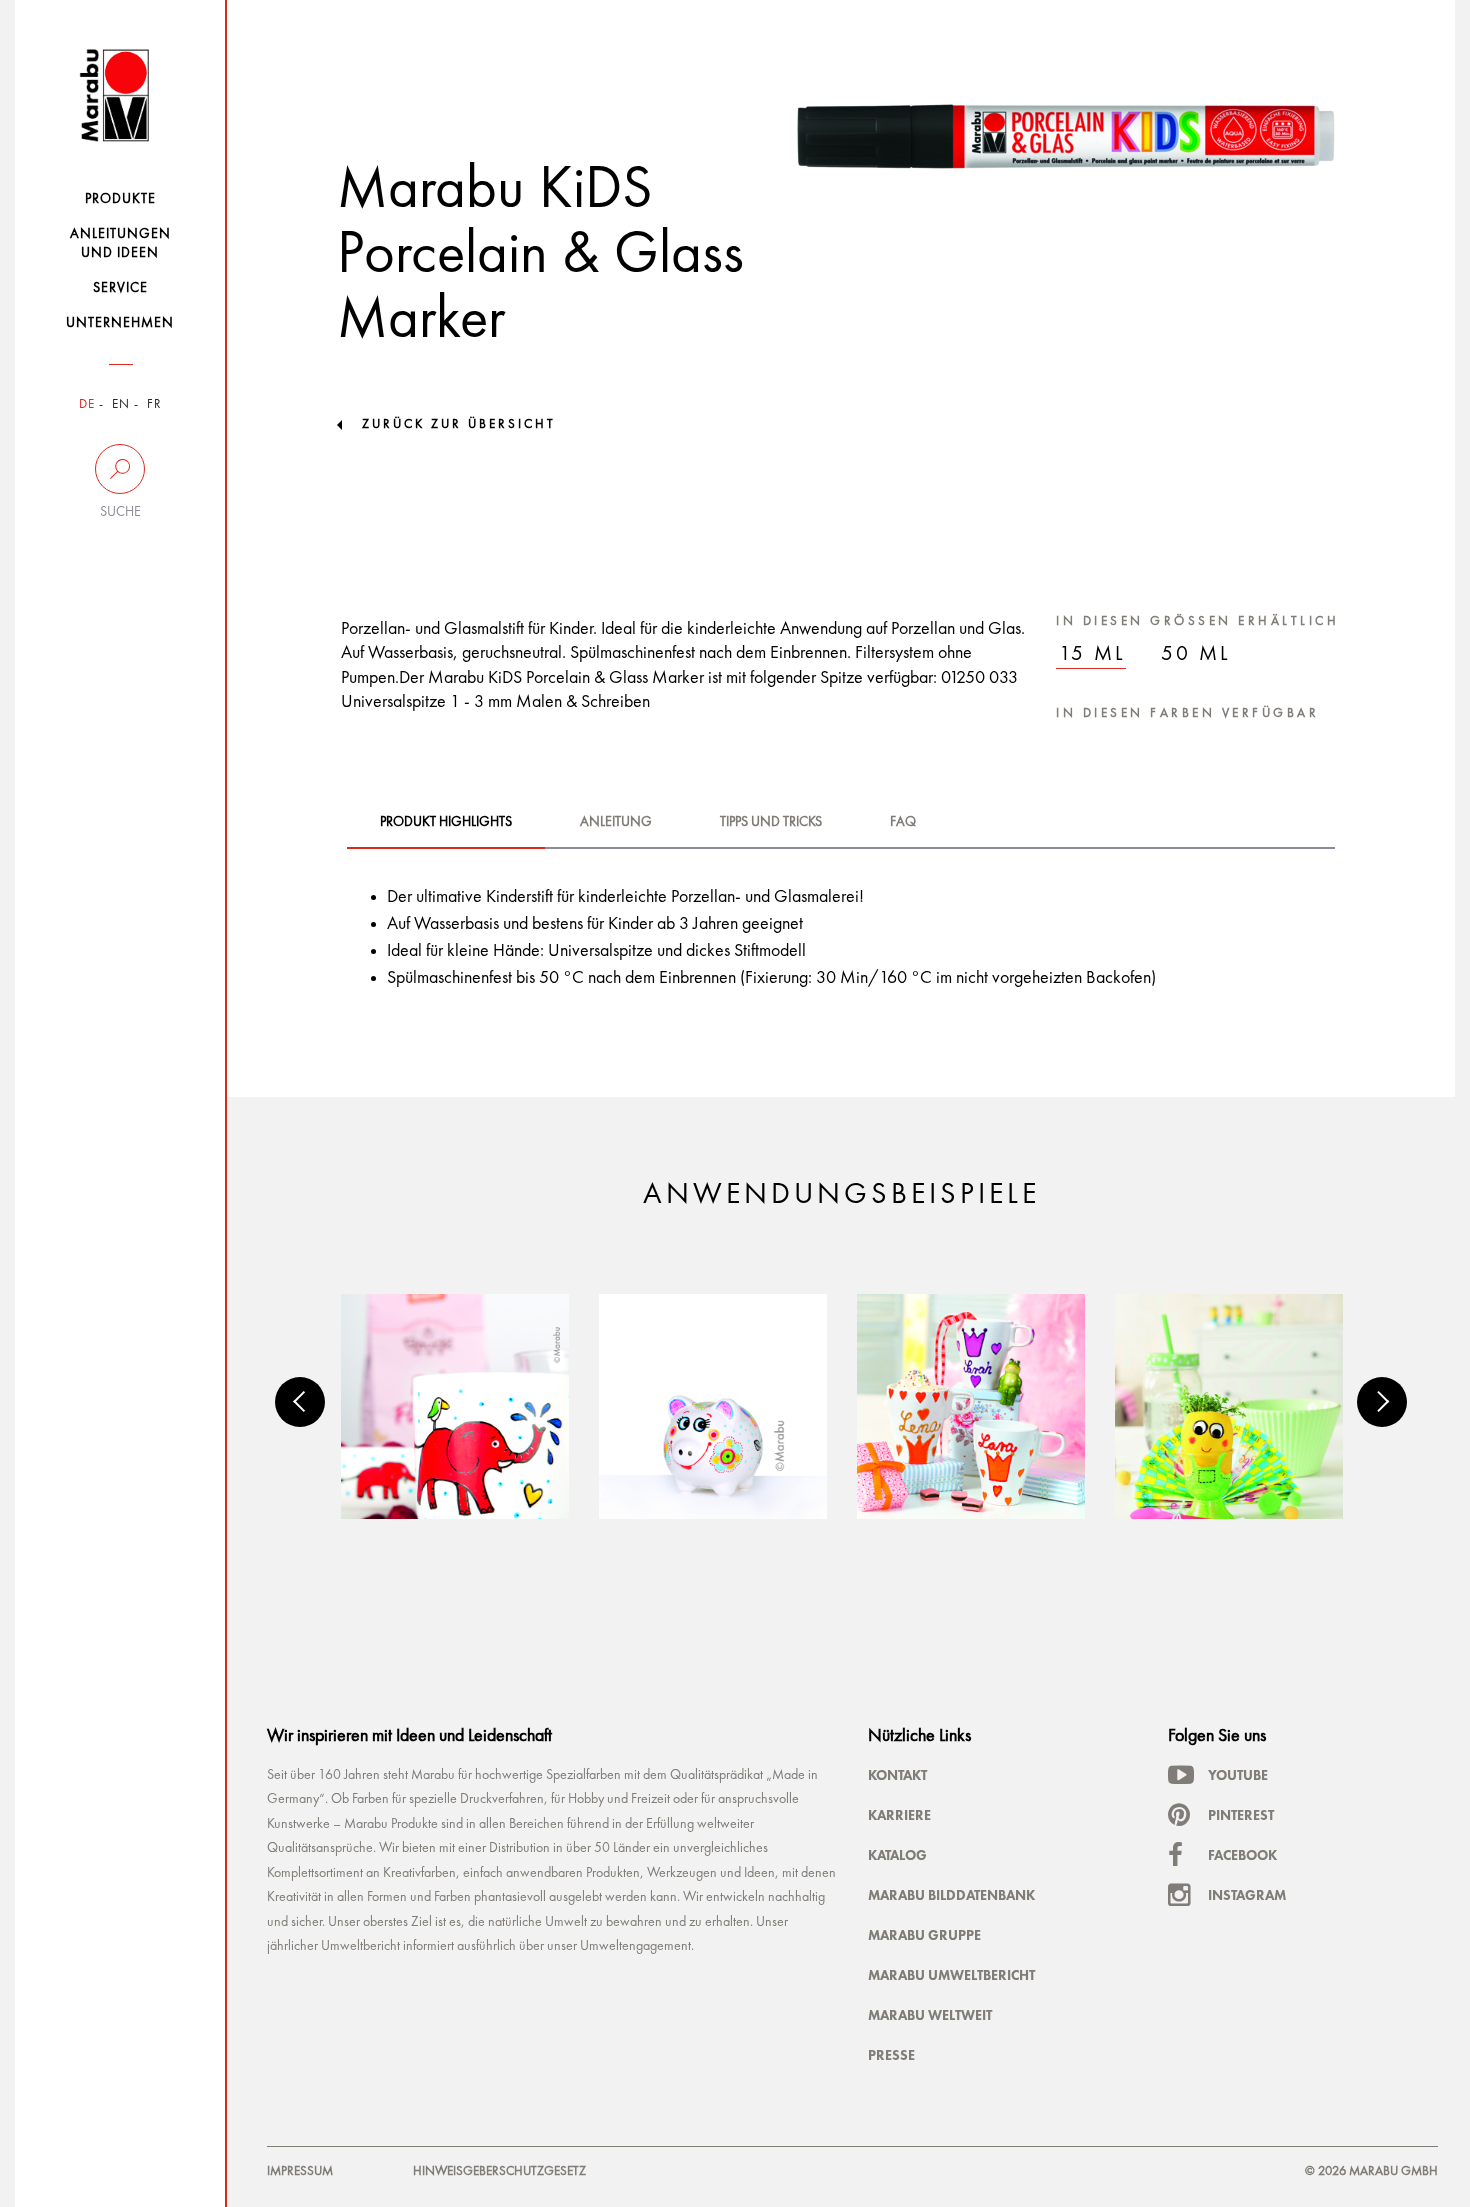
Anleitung (616, 822)
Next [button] (1382, 1402)
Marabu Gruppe (924, 1935)
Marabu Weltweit (930, 2015)
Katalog (897, 1855)
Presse (891, 2055)
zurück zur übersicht (459, 424)
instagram (1247, 1895)
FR (154, 404)
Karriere (899, 1815)
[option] (455, 1406)
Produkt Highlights (446, 822)
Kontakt (897, 1775)
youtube (1238, 1775)
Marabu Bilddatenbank (951, 1895)
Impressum (300, 2171)
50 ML (1196, 654)
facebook (1242, 1855)
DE (87, 404)
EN (121, 404)
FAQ (903, 822)
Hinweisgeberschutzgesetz (499, 2171)
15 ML (1092, 654)
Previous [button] (300, 1402)
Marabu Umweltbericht (951, 1975)
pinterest (1241, 1815)
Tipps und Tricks (771, 822)
